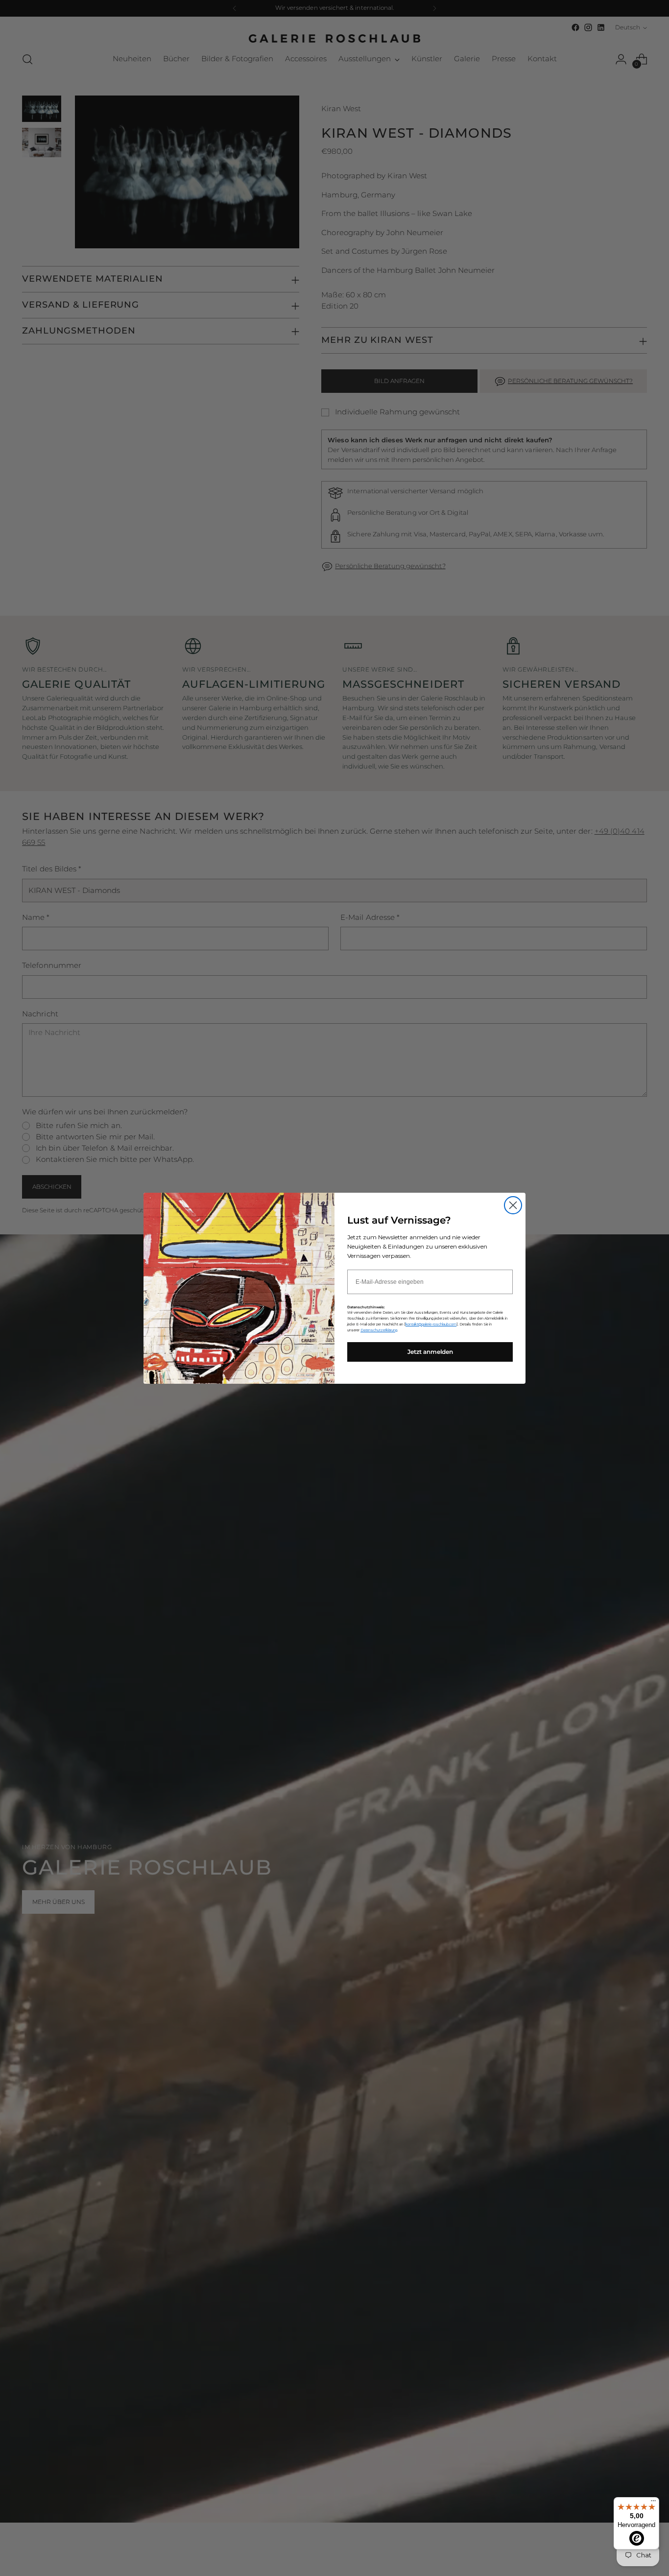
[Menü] (653, 2503)
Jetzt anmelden (430, 1352)
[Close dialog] (513, 1205)
